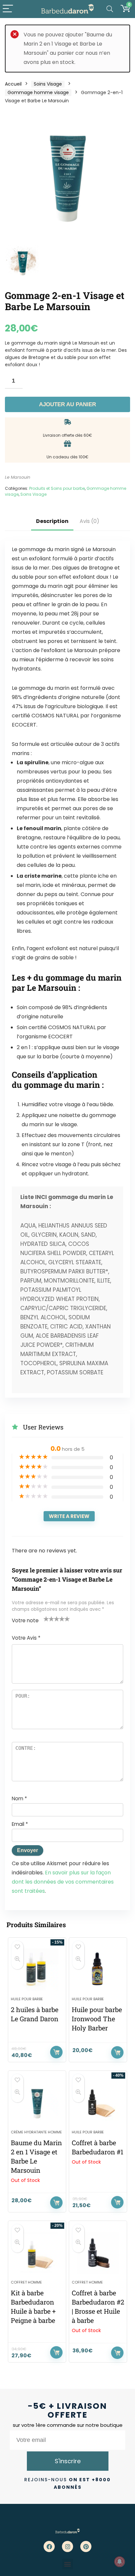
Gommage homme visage (38, 92)
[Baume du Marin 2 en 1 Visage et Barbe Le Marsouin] (37, 2103)
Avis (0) (89, 521)
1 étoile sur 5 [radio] (46, 1619)
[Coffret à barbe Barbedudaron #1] (98, 2103)
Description (52, 521)
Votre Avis (26, 1638)
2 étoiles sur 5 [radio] (49, 1619)
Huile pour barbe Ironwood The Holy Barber (97, 2019)
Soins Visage (48, 84)
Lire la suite (56, 2203)
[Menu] (8, 9)
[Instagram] (67, 2546)
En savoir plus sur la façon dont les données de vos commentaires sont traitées (63, 1882)
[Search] (110, 9)
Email (20, 1824)
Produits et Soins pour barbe (57, 488)
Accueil (13, 84)
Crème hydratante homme (36, 2132)
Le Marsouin (18, 477)
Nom (19, 1798)
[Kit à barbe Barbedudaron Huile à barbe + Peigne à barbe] (37, 2253)
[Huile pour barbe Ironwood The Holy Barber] (98, 1970)
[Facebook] (49, 2546)
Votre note (25, 1620)
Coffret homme (26, 2282)
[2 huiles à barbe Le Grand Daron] (37, 1970)
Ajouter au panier (67, 404)
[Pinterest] (86, 2546)
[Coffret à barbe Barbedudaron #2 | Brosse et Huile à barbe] (98, 2253)
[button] (68, 2564)
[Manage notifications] (120, 2562)
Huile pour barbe (27, 1999)
